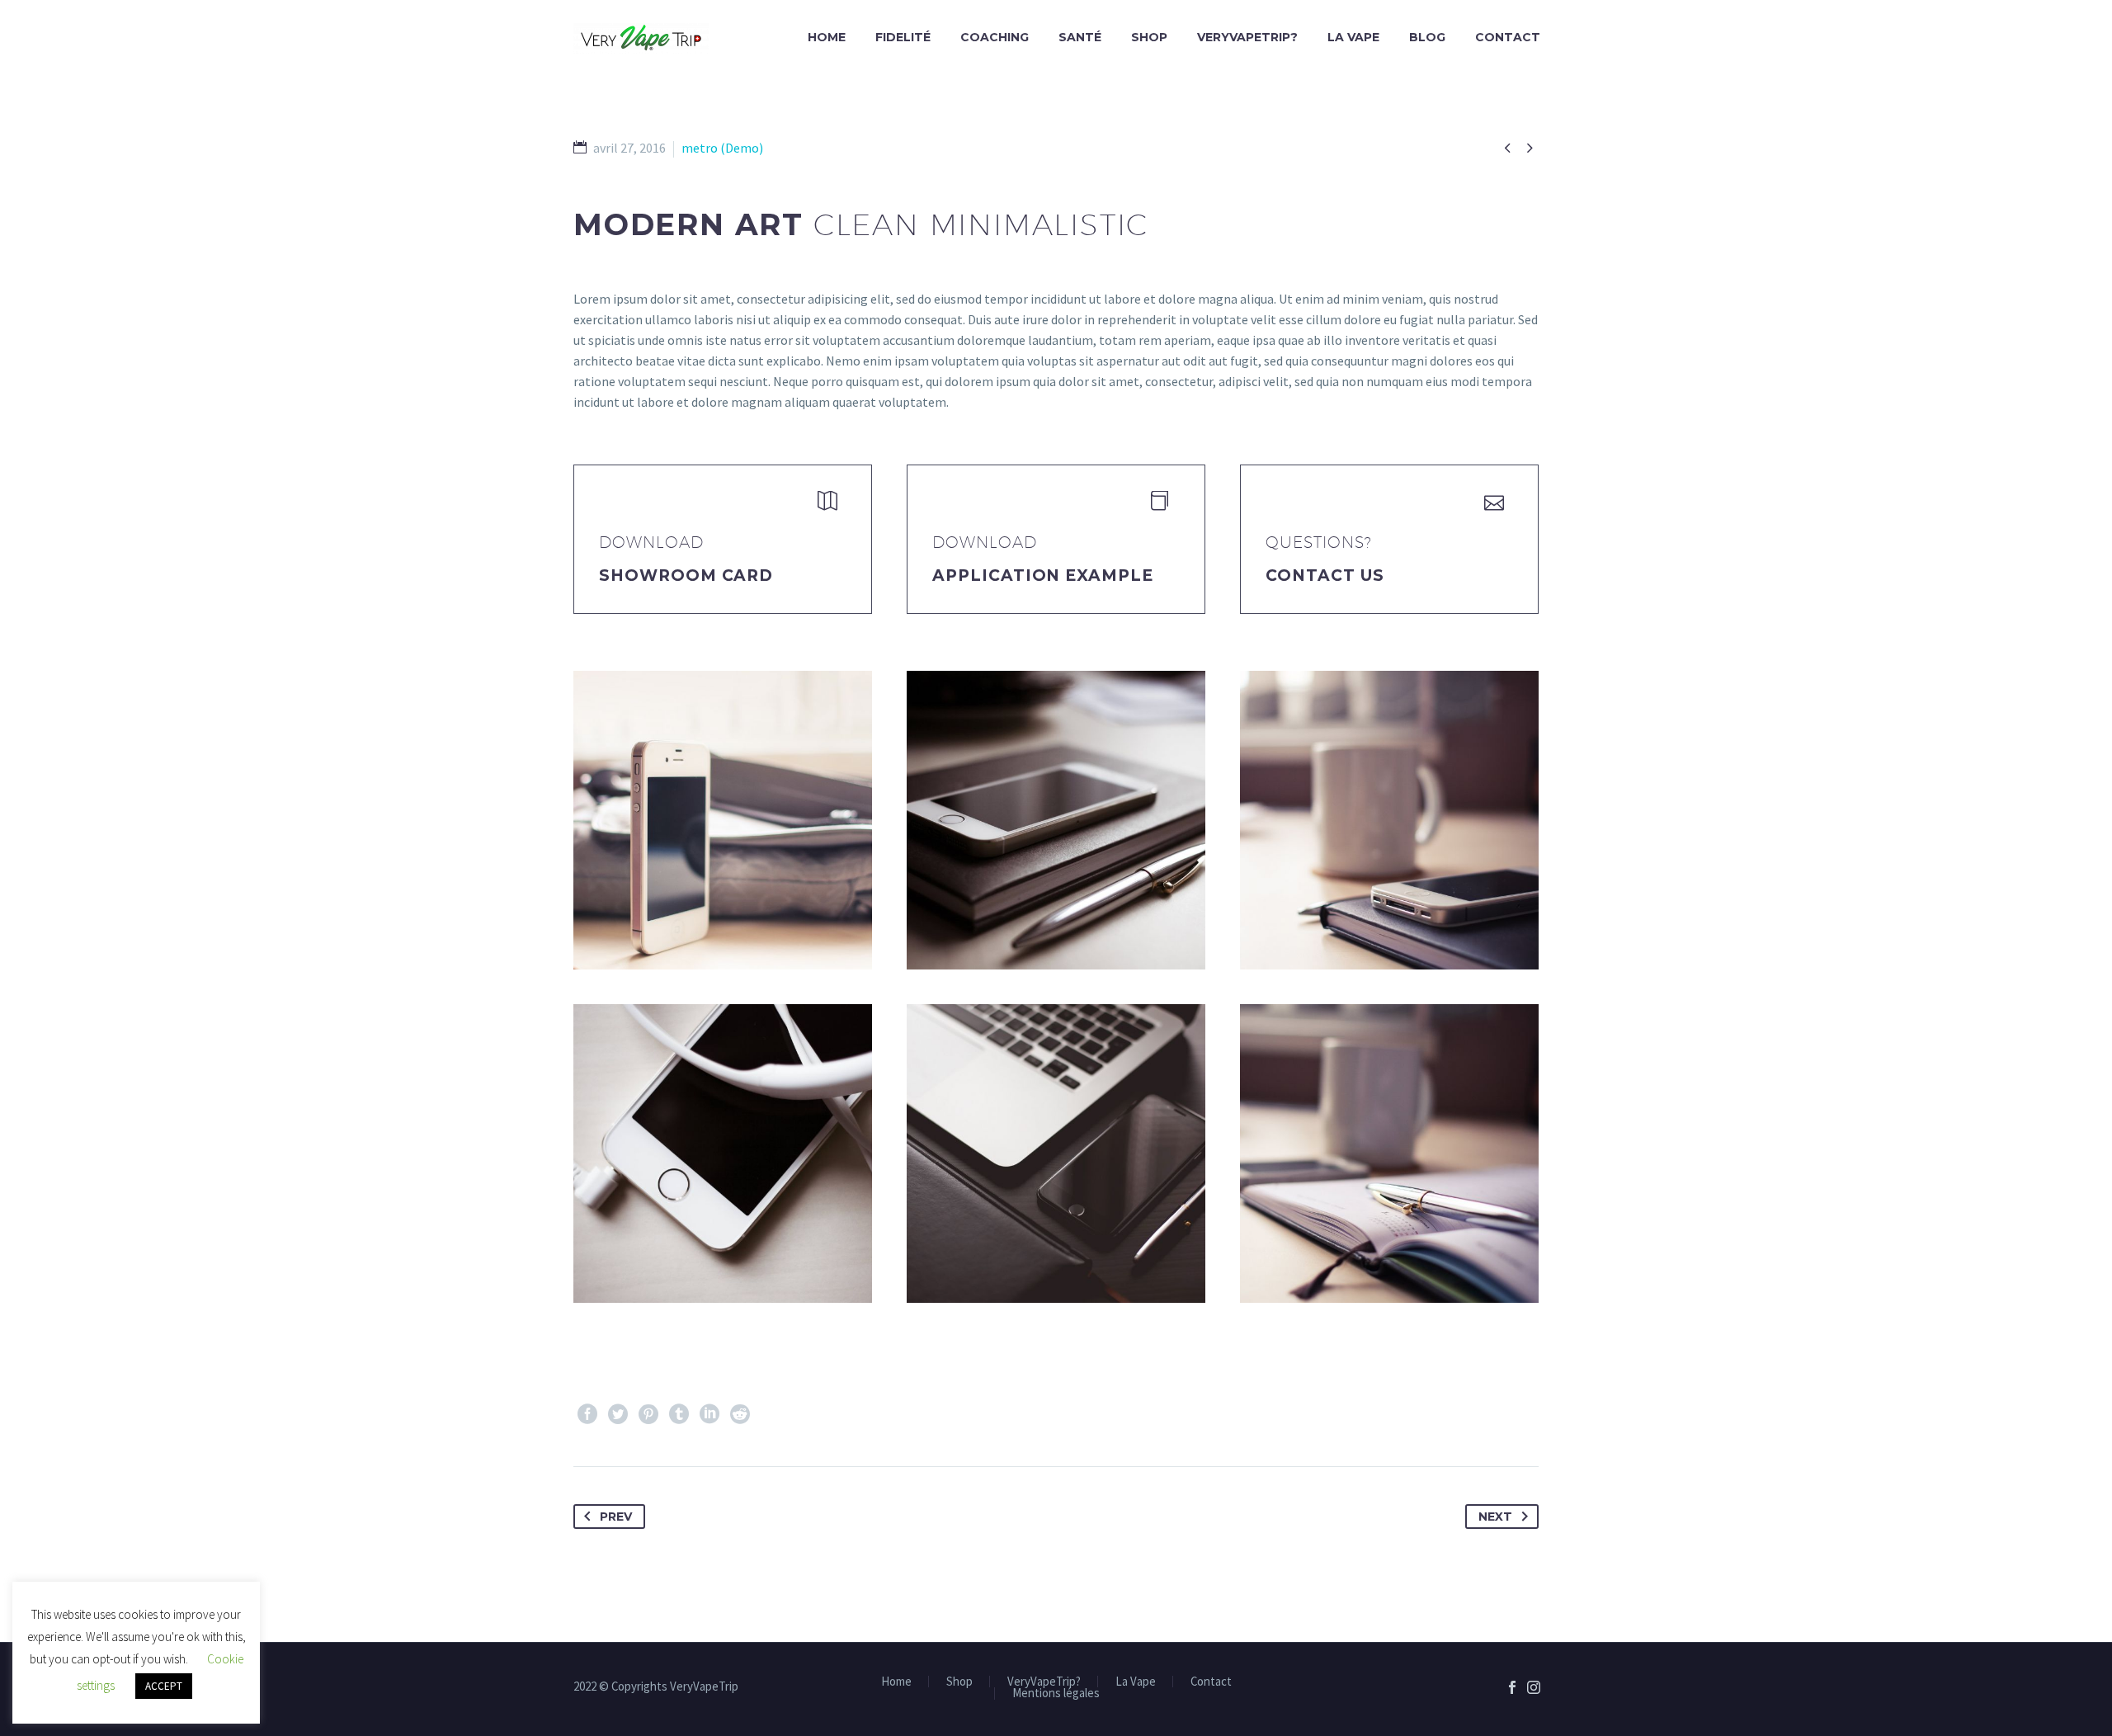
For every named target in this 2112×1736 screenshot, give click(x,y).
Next (1495, 1517)
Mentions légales (1056, 1694)
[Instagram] (1534, 1687)
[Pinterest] (648, 1414)
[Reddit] (740, 1414)
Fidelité (903, 37)
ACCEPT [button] (164, 1686)
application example (1043, 576)
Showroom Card (686, 576)
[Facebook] (587, 1414)
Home (827, 37)
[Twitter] (618, 1414)
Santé (1080, 37)
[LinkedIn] (709, 1414)
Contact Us (1325, 576)
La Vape (1353, 37)
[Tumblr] (679, 1414)
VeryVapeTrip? (1247, 37)
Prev (616, 1517)
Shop (1149, 37)
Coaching (995, 37)
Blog (1427, 37)
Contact (1508, 37)
